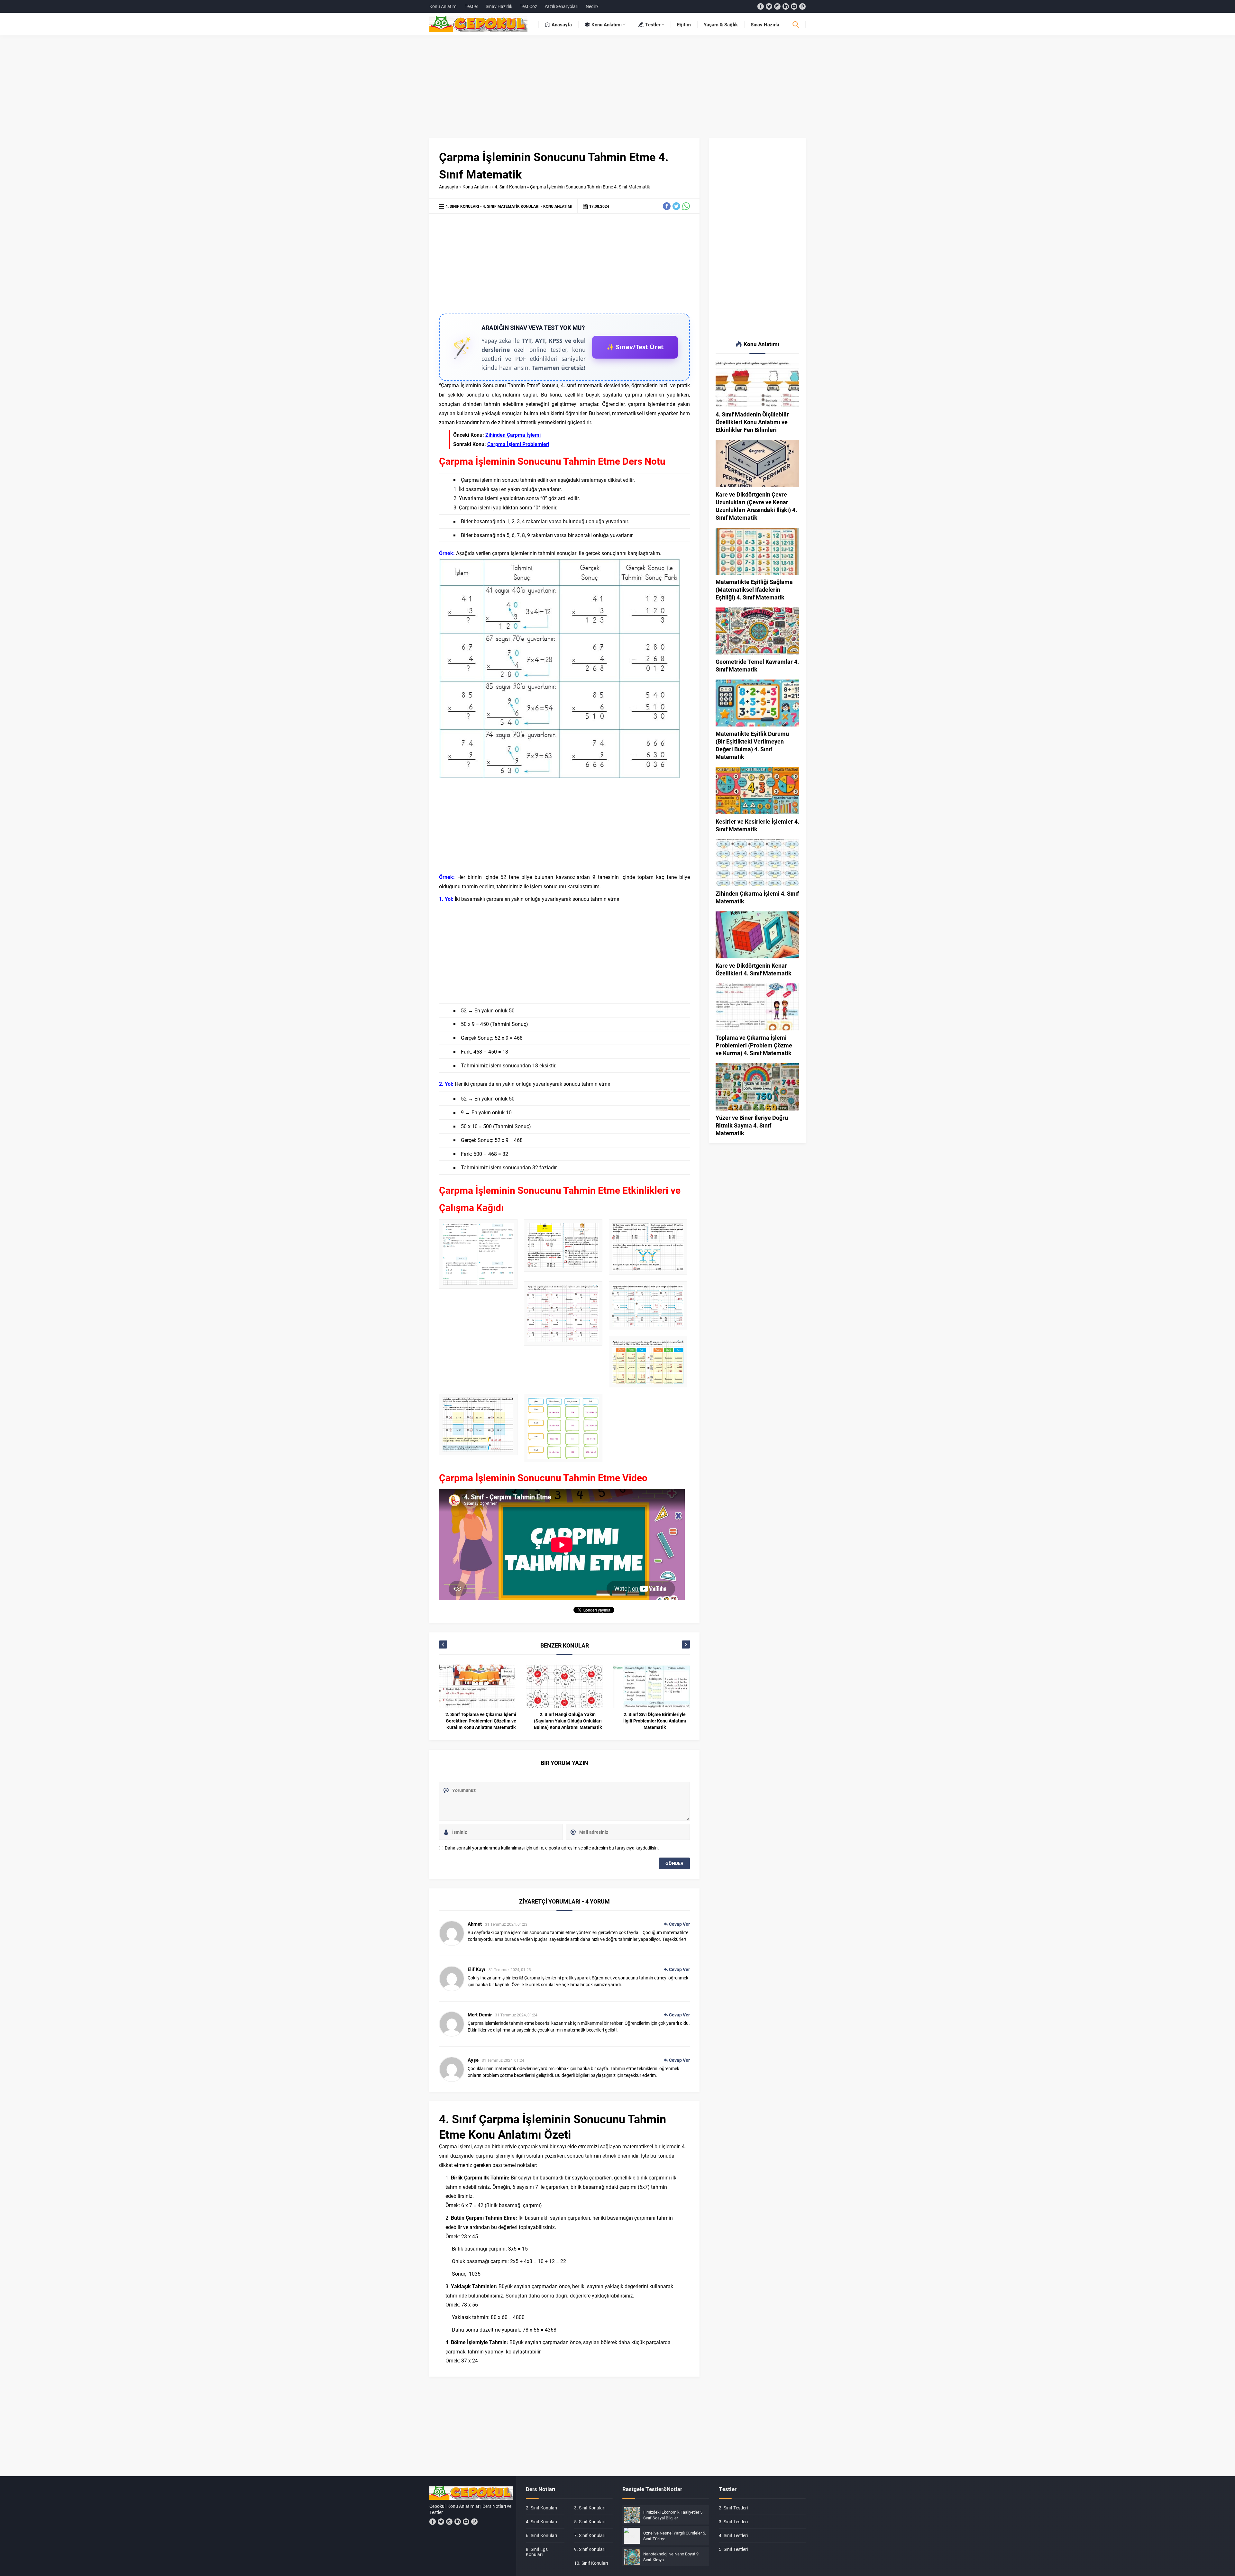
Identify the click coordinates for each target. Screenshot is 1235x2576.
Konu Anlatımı (476, 187)
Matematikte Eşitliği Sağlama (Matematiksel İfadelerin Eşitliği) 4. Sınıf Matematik (754, 589)
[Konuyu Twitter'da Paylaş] (676, 206)
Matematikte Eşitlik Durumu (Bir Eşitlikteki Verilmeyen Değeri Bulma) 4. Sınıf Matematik (752, 745)
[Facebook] (761, 6)
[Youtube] (794, 6)
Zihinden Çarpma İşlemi (513, 435)
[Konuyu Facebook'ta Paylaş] (667, 206)
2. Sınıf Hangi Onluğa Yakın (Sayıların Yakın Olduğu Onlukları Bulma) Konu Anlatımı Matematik (481, 1721)
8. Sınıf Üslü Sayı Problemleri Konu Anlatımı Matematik (655, 1717)
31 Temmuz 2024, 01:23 (506, 1924)
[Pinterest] (802, 6)
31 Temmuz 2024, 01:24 (516, 2015)
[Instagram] (777, 6)
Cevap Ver (679, 1924)
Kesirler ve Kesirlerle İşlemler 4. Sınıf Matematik (757, 825)
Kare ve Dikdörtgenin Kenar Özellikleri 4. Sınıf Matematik (754, 969)
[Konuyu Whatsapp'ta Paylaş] (686, 206)
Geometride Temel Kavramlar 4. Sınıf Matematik (757, 665)
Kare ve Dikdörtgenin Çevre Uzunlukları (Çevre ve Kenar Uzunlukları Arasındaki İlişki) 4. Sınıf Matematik (756, 506)
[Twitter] (769, 6)
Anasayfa (449, 187)
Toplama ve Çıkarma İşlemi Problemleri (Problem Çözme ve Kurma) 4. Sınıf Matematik (754, 1045)
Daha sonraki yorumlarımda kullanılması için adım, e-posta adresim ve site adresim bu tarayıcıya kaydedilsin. (552, 1848)
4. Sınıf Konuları (510, 187)
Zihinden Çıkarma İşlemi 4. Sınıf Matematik (757, 897)
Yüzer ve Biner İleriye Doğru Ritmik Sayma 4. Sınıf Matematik (752, 1125)
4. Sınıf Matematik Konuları (511, 206)
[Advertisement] (617, 90)
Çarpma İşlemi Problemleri (518, 444)
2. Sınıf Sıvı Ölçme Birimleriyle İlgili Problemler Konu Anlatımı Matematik (568, 1721)
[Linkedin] (786, 6)
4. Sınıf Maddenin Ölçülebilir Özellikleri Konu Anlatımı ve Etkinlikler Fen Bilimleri (752, 422)
